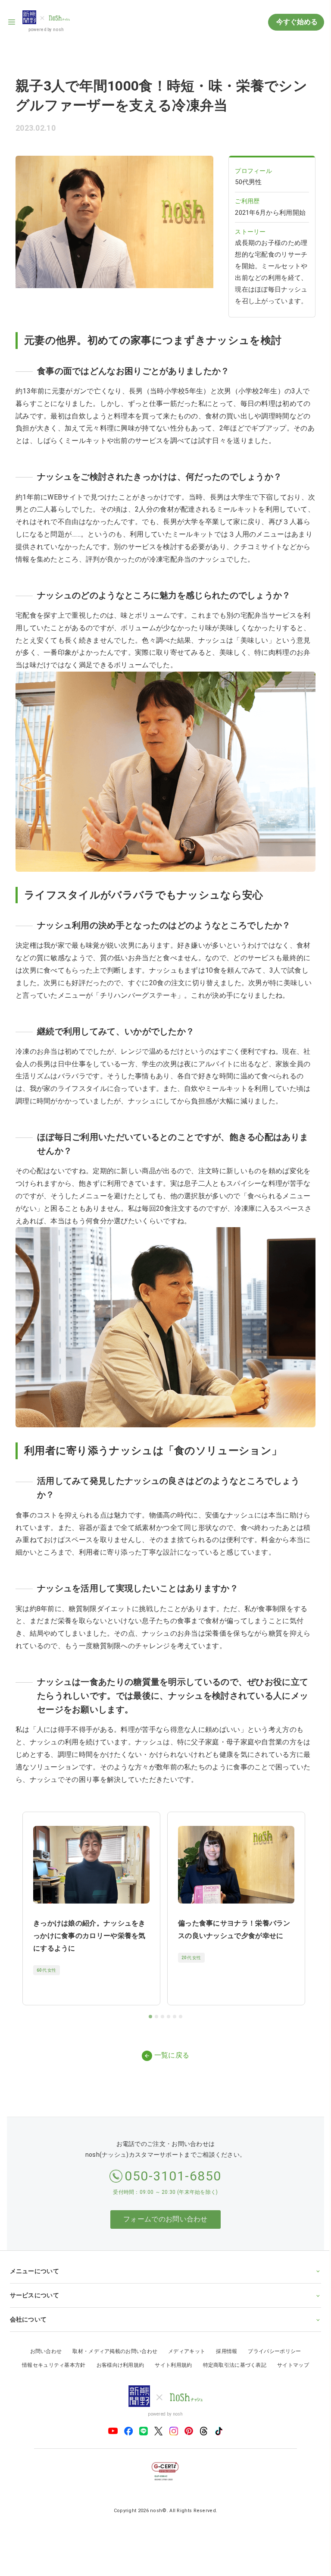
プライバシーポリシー (271, 2359)
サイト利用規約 (170, 2372)
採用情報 (223, 2359)
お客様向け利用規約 (117, 2372)
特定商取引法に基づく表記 (231, 2372)
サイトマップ (290, 2372)
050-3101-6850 (173, 2176)
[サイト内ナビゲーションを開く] (12, 22)
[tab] (150, 2017)
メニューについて (34, 2278)
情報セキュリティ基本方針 (51, 2372)
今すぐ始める (296, 22)
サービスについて (34, 2302)
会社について (28, 2326)
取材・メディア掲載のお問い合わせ (112, 2359)
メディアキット (184, 2359)
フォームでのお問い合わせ (165, 2219)
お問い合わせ (43, 2359)
